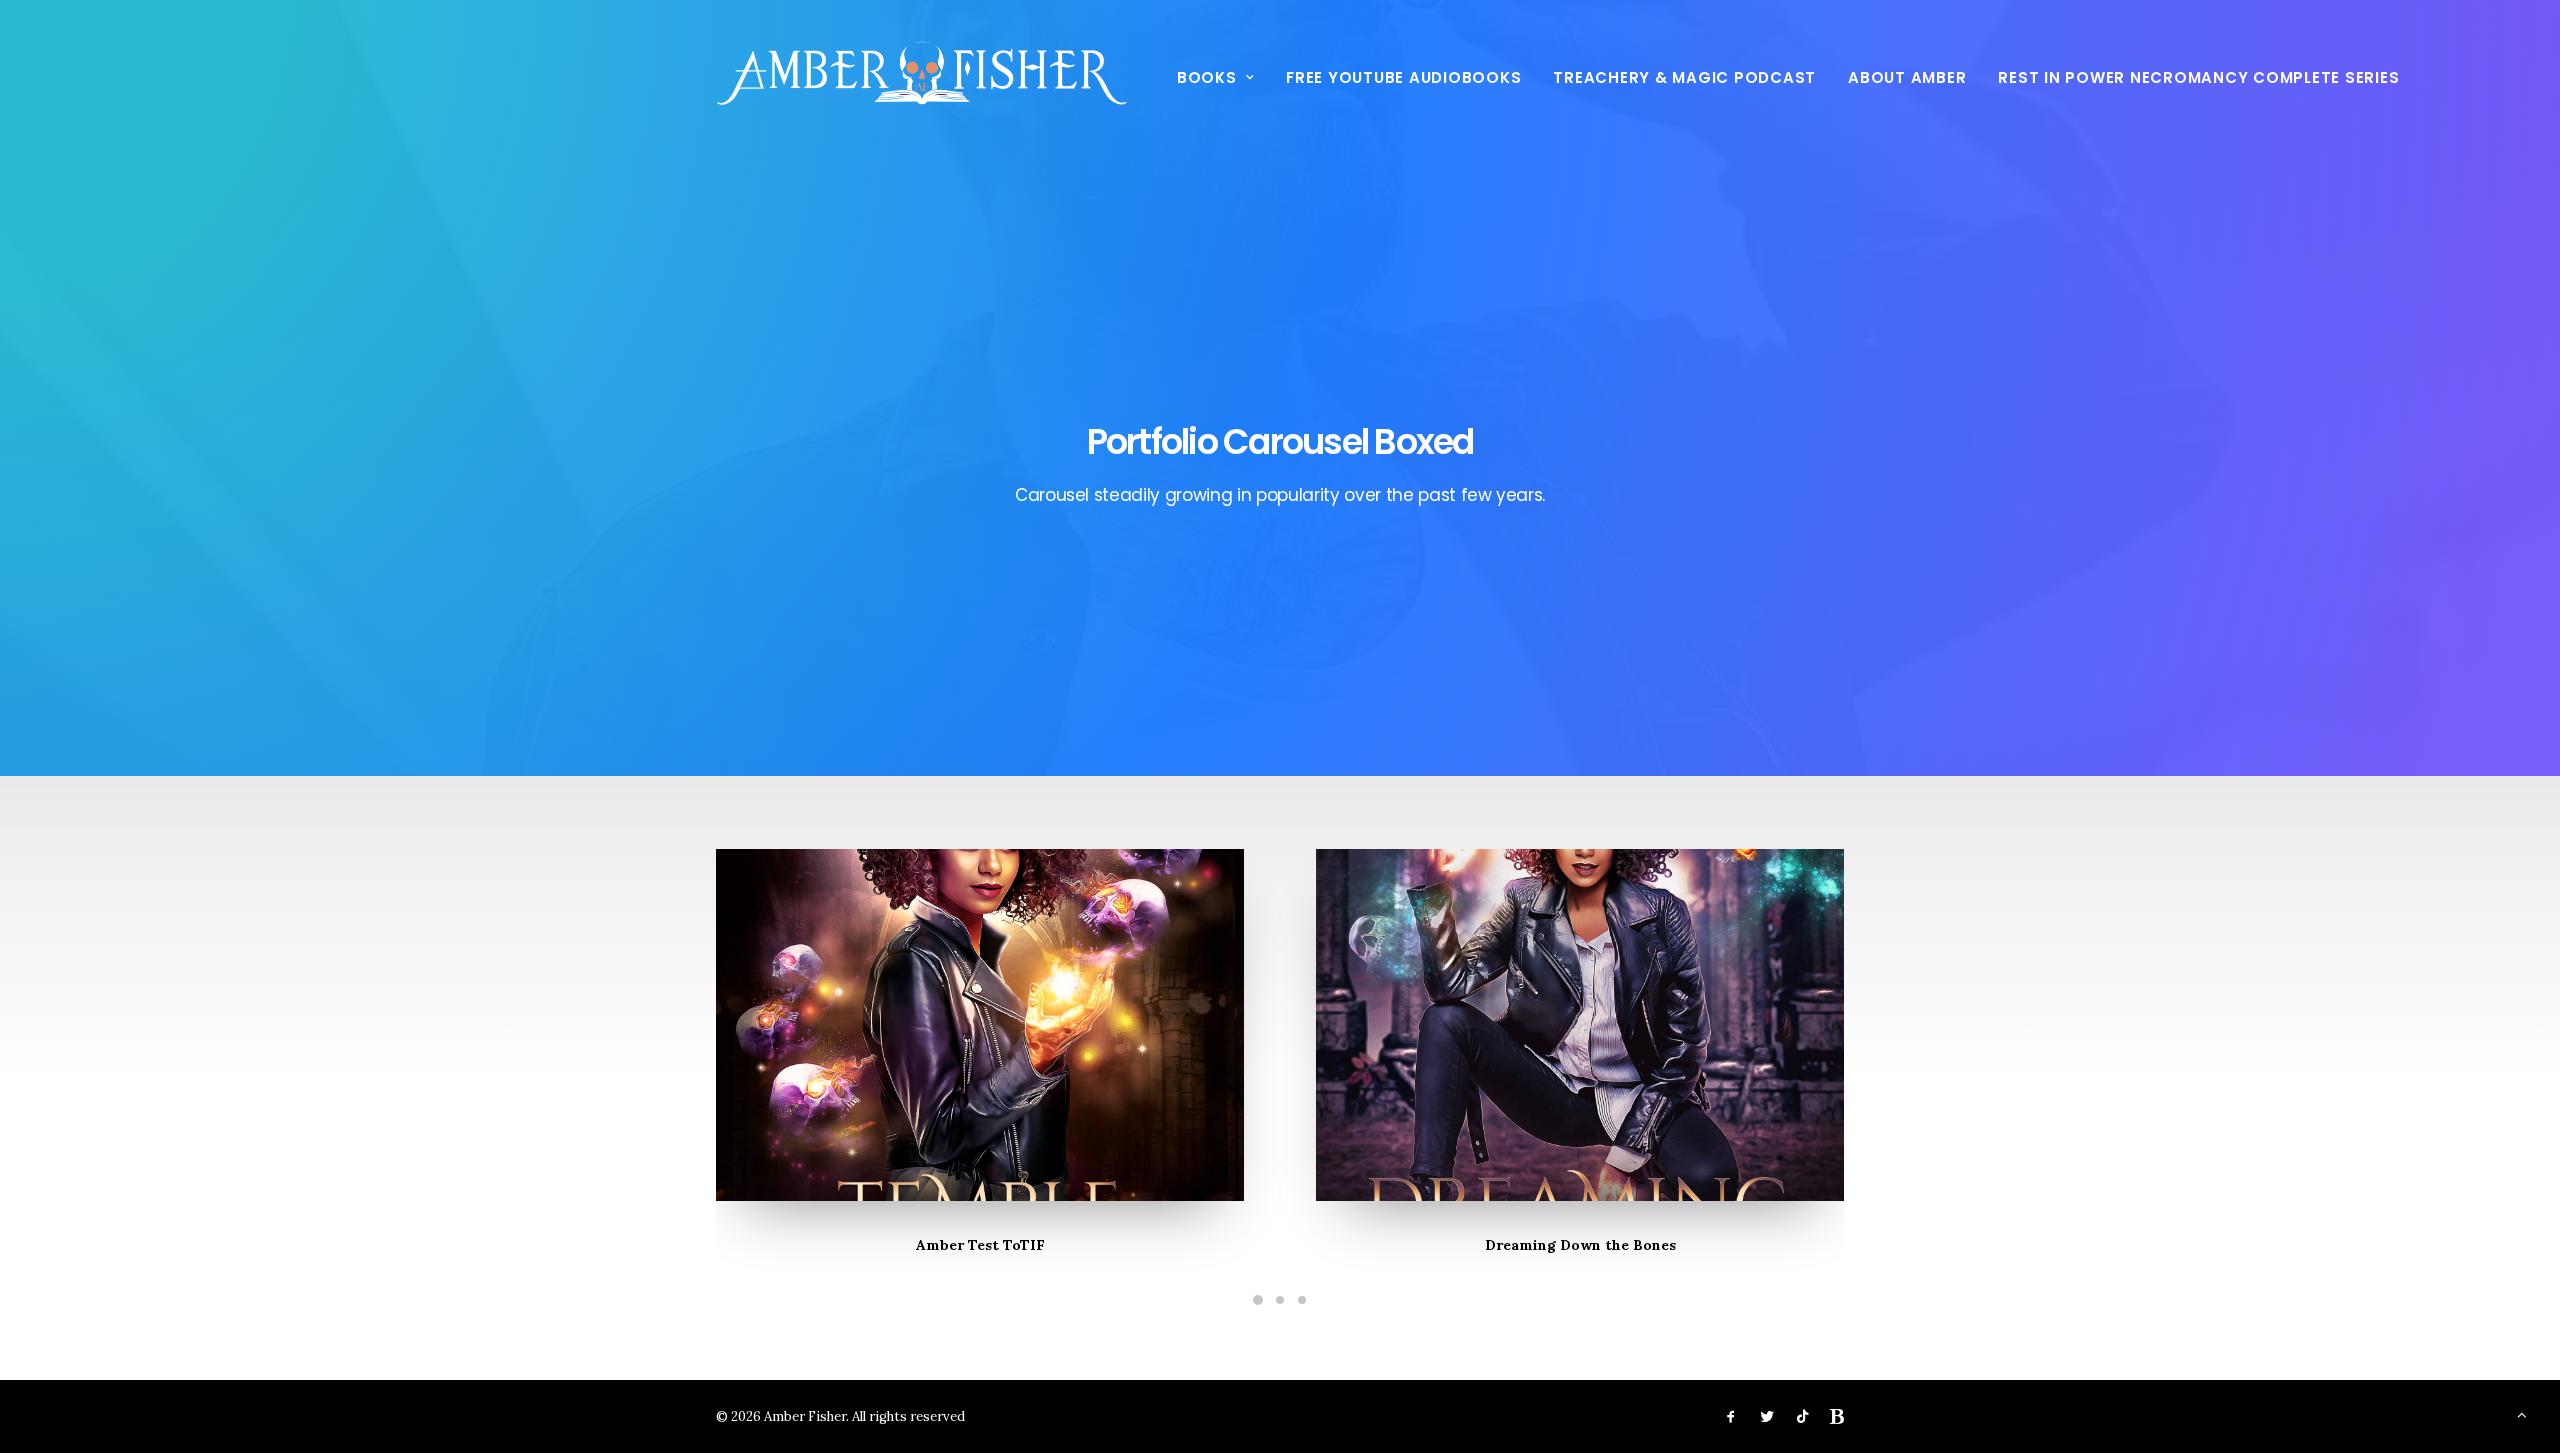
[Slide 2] (1280, 1300)
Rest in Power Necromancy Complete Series (2198, 77)
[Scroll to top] (2522, 1413)
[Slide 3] (1302, 1300)
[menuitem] (1222, 77)
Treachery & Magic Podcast (1684, 77)
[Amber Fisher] (922, 77)
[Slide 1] (1258, 1300)
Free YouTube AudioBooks (1403, 77)
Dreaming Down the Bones (1580, 1245)
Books (1207, 77)
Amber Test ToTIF (980, 1245)
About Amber (1907, 77)
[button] (980, 1025)
